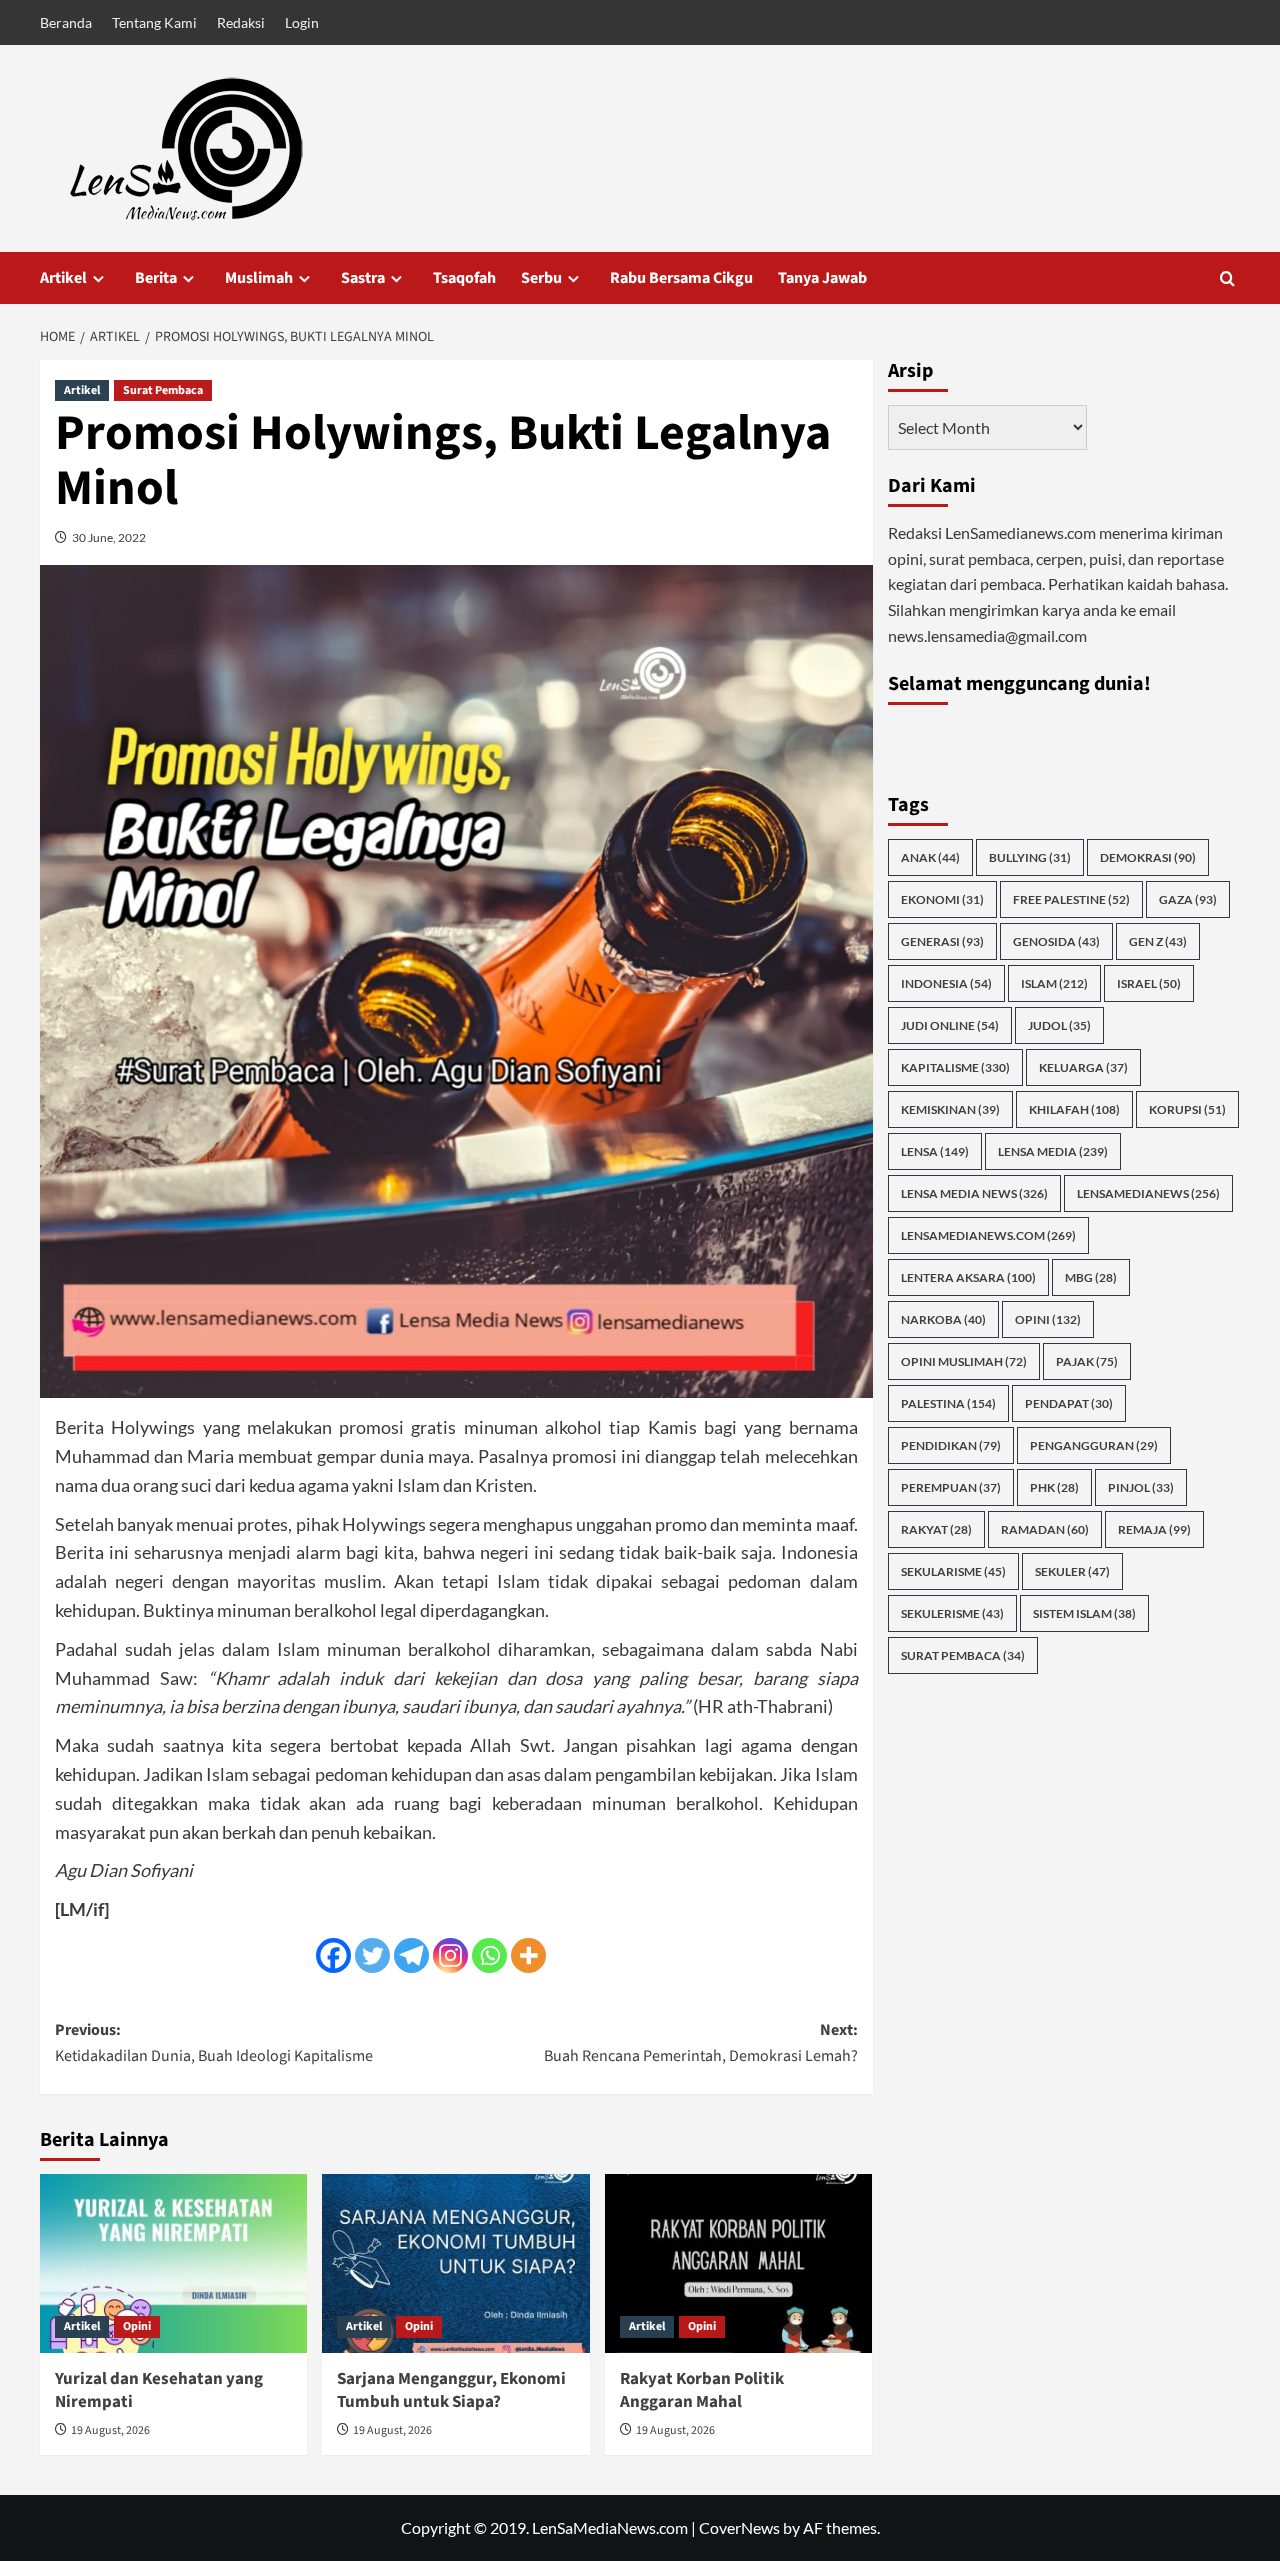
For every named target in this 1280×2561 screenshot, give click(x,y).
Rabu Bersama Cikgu (681, 278)
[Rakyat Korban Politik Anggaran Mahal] (738, 2263)
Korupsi (1187, 1109)
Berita (156, 278)
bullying (1030, 857)
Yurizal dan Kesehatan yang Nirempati (159, 2391)
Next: (700, 2043)
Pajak (1087, 1361)
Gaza (1188, 899)
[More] (528, 1955)
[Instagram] (450, 1955)
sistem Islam (1084, 1613)
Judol (1059, 1025)
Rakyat (936, 1529)
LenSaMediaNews (1148, 1193)
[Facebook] (333, 1955)
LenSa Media (1053, 1151)
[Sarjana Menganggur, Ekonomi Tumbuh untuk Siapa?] (455, 2263)
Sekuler (1072, 1571)
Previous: (214, 2043)
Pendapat (1069, 1403)
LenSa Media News (974, 1193)
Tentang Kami (154, 22)
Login (302, 22)
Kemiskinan (950, 1109)
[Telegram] (411, 1955)
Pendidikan (951, 1445)
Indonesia (946, 983)
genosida (1056, 941)
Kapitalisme (955, 1067)
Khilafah (1074, 1109)
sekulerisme (952, 1613)
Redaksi (241, 22)
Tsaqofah (464, 278)
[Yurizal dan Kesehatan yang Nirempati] (173, 2263)
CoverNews (739, 2527)
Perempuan (951, 1487)
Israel (1149, 983)
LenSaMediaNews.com (988, 1235)
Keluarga (1083, 1067)
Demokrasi (1148, 857)
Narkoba (943, 1319)
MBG (1091, 1277)
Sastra (363, 278)
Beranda (66, 22)
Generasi (942, 941)
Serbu (541, 278)
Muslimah (259, 278)
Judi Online (950, 1025)
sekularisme (953, 1571)
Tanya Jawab (822, 278)
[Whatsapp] (489, 1955)
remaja (1154, 1529)
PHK (1054, 1487)
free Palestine (1071, 899)
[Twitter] (372, 1955)
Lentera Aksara (968, 1277)
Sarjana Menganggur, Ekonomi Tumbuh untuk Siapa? (451, 2391)
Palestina (948, 1403)
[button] (1227, 278)
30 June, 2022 (109, 537)
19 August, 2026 (110, 2430)
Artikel (63, 278)
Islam (1054, 983)
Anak (930, 857)
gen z (1158, 941)
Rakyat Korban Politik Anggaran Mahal (702, 2391)
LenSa (935, 1151)
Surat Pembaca (163, 390)
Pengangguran (1094, 1445)
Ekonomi (942, 899)
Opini (137, 2326)
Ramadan (1045, 1529)
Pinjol (1141, 1487)
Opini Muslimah (964, 1361)
